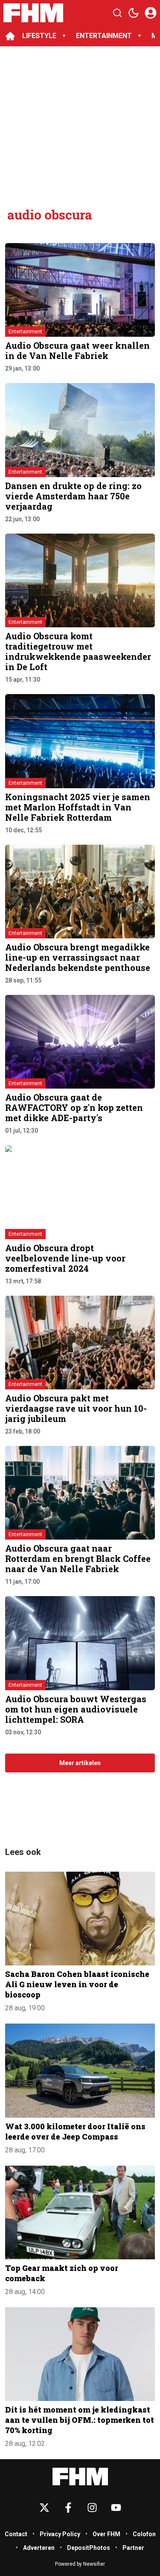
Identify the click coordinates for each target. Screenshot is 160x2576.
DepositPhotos (89, 2548)
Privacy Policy (60, 2534)
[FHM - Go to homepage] (80, 2477)
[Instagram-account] (92, 2508)
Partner (133, 2548)
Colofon (144, 2534)
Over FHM (106, 2534)
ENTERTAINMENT (104, 36)
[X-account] (44, 2508)
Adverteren (39, 2548)
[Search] (117, 13)
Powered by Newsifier (80, 2564)
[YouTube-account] (116, 2508)
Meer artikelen (80, 1763)
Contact (16, 2534)
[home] (10, 36)
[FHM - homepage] (33, 13)
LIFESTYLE (39, 36)
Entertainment (25, 332)
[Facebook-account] (68, 2508)
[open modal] (151, 13)
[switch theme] (134, 13)
